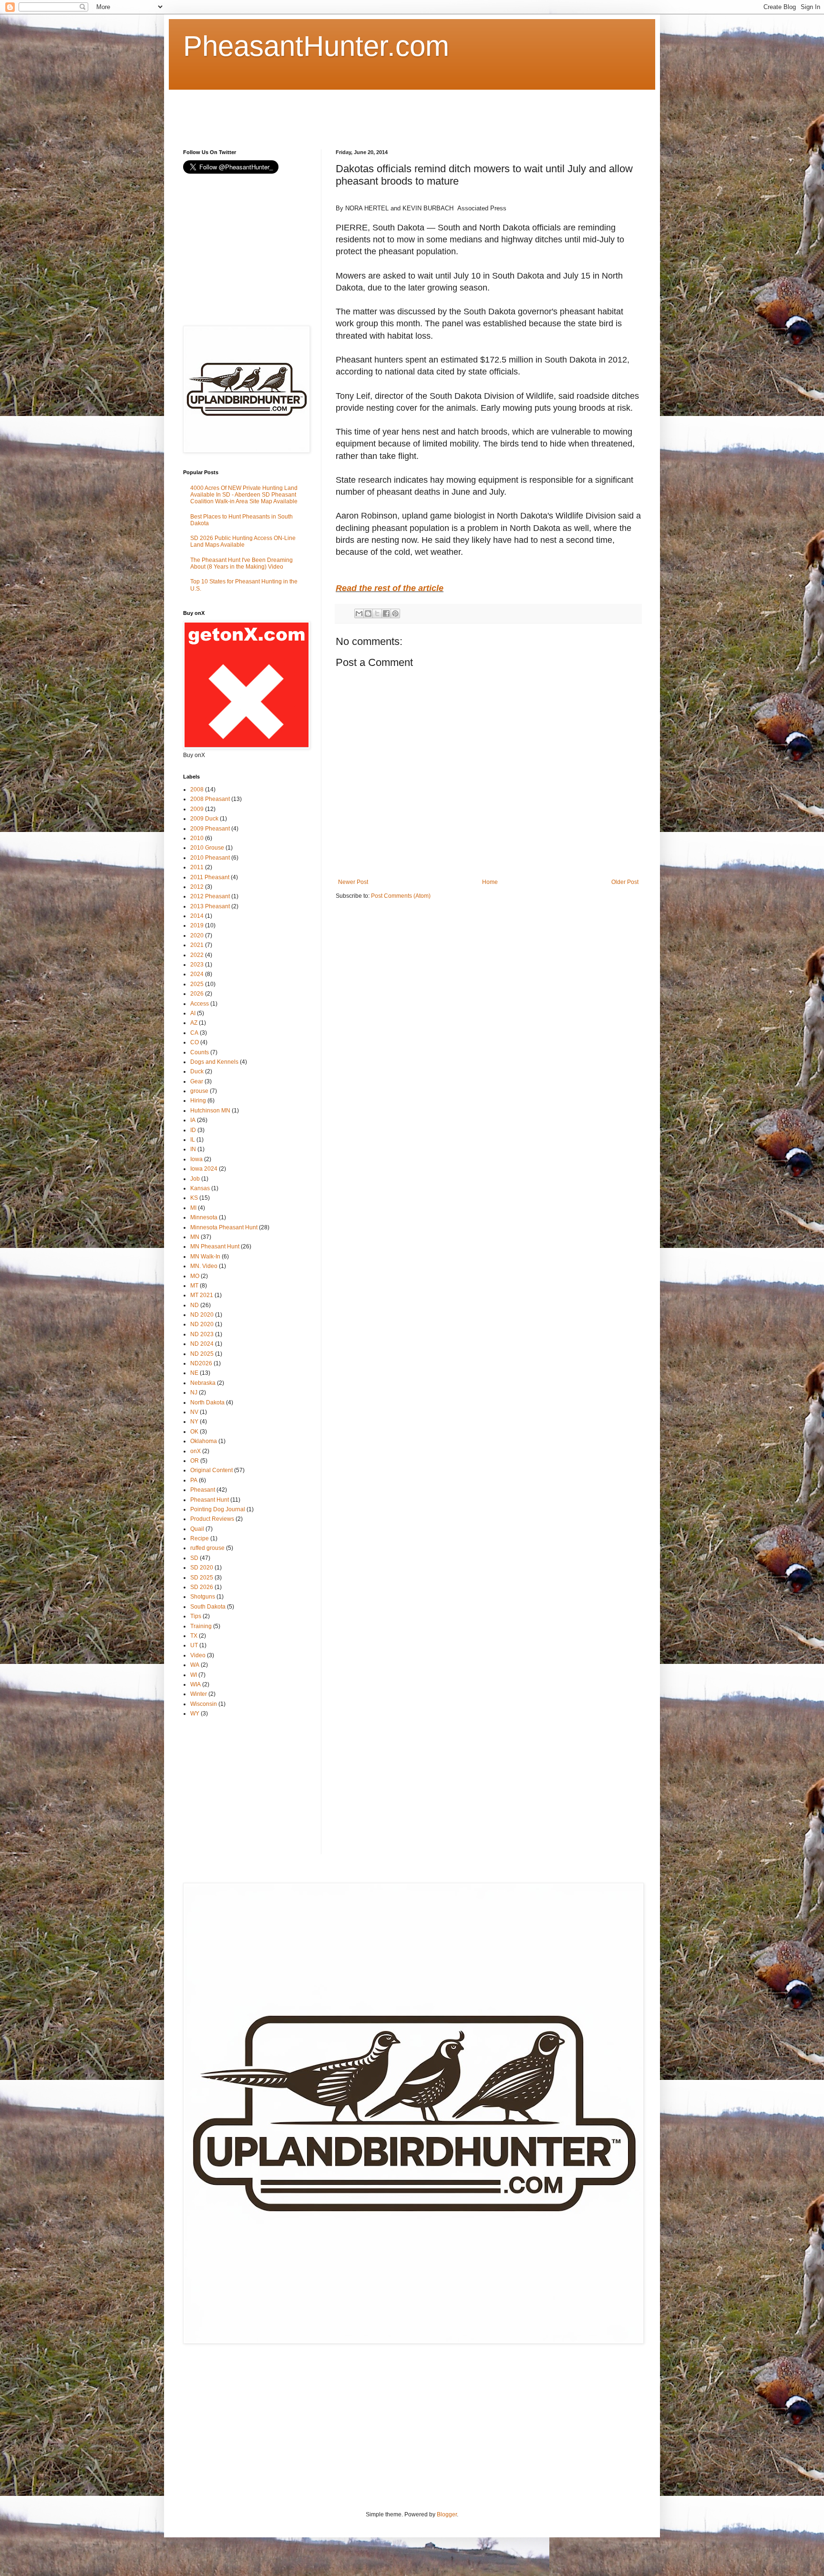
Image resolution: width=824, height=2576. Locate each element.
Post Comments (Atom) (401, 896)
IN (193, 1149)
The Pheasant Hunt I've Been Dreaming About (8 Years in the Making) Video (242, 563)
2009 (197, 809)
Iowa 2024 (204, 1169)
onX (196, 1451)
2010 (197, 838)
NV (194, 1412)
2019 (197, 925)
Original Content (211, 1470)
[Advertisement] (357, 111)
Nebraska (203, 1383)
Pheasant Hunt (210, 1500)
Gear (197, 1081)
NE (194, 1373)
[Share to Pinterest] (395, 613)
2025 (197, 984)
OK (194, 1432)
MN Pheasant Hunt (215, 1246)
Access (200, 1004)
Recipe (200, 1538)
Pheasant (203, 1490)
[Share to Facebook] (386, 613)
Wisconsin (204, 1704)
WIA (196, 1684)
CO (195, 1042)
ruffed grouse (207, 1548)
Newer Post (353, 882)
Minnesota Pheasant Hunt (224, 1227)
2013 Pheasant (210, 906)
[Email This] (359, 613)
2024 (197, 974)
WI (194, 1675)
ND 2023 (202, 1334)
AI (193, 1013)
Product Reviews (212, 1519)
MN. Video (204, 1266)
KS (194, 1198)
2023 (197, 965)
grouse (199, 1091)
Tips (196, 1616)
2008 (197, 789)
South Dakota (208, 1607)
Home (490, 882)
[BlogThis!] (368, 613)
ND (195, 1305)
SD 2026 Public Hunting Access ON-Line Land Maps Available (243, 541)
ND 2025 (202, 1354)
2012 (197, 887)
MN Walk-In (205, 1257)
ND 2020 (202, 1315)
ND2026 (201, 1363)
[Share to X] (377, 613)
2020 (197, 935)
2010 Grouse (207, 848)
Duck (197, 1071)
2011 (197, 867)
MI (193, 1208)
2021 (197, 945)
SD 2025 (202, 1578)
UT (194, 1645)
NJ (194, 1392)
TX (194, 1636)
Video (198, 1655)
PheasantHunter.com (316, 46)
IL (193, 1140)
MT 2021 (202, 1295)
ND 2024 (202, 1344)
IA (193, 1120)
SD (194, 1558)
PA (194, 1480)
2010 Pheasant (210, 858)
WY (195, 1714)
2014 (197, 916)
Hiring (198, 1101)
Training (201, 1626)
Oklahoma (204, 1441)
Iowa (196, 1159)
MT (194, 1286)
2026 (197, 994)
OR (195, 1461)
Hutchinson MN (210, 1111)
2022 (197, 955)
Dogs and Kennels (214, 1062)
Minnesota (204, 1217)
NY (194, 1422)
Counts (200, 1052)
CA (194, 1033)
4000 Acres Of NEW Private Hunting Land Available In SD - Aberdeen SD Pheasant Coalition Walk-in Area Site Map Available (244, 495)
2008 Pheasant (210, 799)
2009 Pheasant (210, 829)
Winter (199, 1694)
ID (193, 1130)
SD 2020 (202, 1568)
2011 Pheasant (210, 877)
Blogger (447, 2514)
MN (195, 1237)
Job (195, 1179)
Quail (197, 1529)
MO (195, 1276)
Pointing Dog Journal (218, 1509)
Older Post (625, 882)
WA (195, 1665)
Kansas (200, 1188)
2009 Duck (204, 819)
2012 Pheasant (210, 896)
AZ (194, 1023)
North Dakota (207, 1402)
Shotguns (203, 1597)
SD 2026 (202, 1587)
